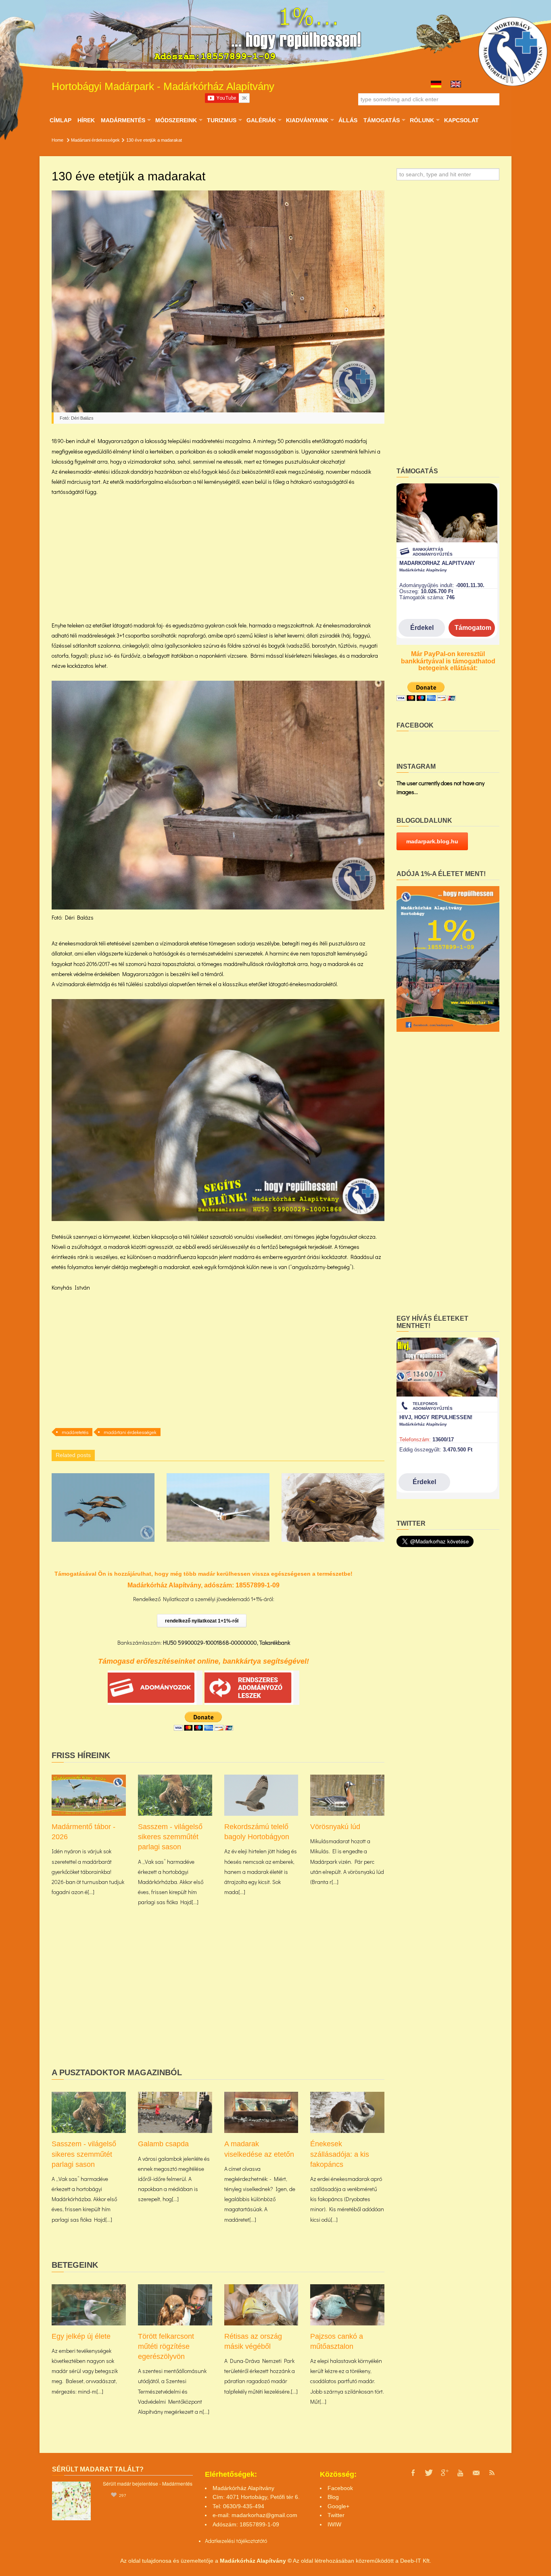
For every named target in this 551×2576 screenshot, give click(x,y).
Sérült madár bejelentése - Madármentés (148, 2483)
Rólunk (422, 120)
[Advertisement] (218, 564)
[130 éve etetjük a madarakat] (218, 307)
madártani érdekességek (130, 1432)
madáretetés (75, 1432)
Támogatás (381, 120)
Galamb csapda (163, 2144)
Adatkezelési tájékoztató (234, 2541)
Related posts (73, 1455)
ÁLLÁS (348, 120)
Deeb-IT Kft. (416, 2561)
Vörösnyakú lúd (335, 1827)
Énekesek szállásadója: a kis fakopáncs (340, 2154)
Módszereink (176, 120)
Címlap (61, 120)
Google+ (338, 2506)
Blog (333, 2497)
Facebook (340, 2488)
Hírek (86, 120)
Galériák (261, 120)
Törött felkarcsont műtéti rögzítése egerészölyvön (166, 2346)
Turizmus (221, 120)
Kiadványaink (307, 120)
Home (57, 140)
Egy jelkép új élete (81, 2336)
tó (265, 2541)
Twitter (336, 2515)
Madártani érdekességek (95, 140)
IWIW (334, 2524)
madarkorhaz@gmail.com (264, 2515)
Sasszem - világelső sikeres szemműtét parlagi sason (170, 1837)
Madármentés (123, 120)
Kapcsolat (461, 120)
